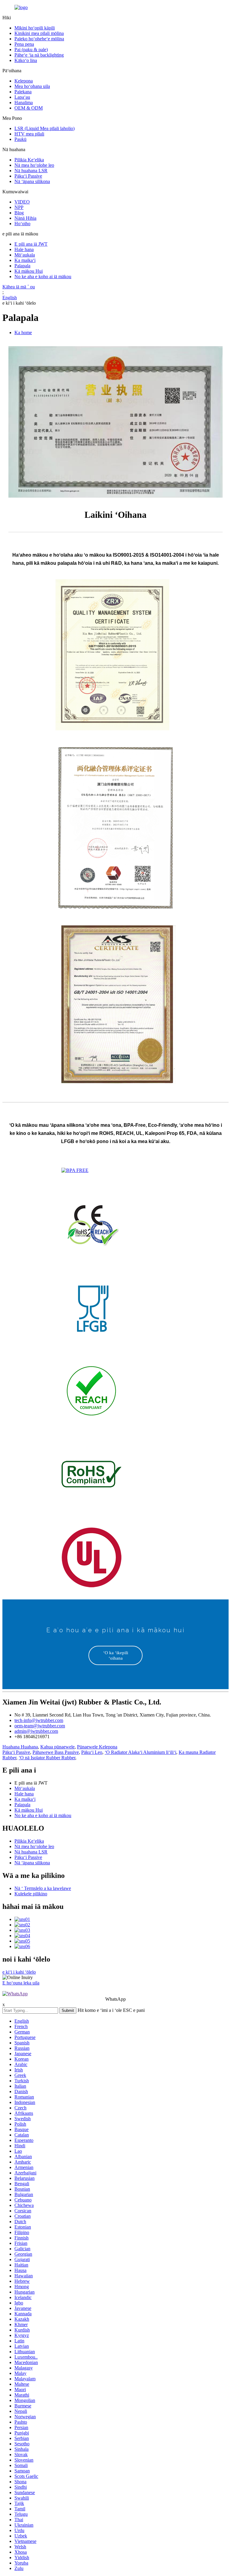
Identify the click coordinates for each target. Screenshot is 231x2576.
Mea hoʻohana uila (32, 86)
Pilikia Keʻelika (29, 160)
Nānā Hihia (25, 218)
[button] (115, 1655)
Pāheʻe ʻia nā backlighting (39, 55)
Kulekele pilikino (31, 1894)
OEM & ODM (29, 108)
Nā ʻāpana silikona (32, 181)
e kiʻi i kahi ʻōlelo (19, 303)
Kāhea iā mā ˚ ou (19, 287)
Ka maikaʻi (25, 260)
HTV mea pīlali (29, 134)
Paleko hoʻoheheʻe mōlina (39, 39)
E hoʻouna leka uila (21, 1983)
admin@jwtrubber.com (36, 1731)
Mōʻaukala (25, 255)
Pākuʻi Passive (28, 176)
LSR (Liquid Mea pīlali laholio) (45, 128)
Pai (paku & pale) (31, 50)
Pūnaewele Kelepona (97, 1747)
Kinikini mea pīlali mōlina (39, 33)
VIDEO (22, 202)
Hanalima (24, 103)
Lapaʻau (22, 97)
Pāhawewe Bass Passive (56, 1752)
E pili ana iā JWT (31, 244)
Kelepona (24, 81)
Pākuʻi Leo (92, 1752)
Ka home (23, 332)
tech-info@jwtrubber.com (39, 1720)
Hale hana (24, 249)
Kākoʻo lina (26, 60)
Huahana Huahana (20, 1747)
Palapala (22, 266)
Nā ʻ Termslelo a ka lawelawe (43, 1888)
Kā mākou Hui (29, 271)
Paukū (20, 139)
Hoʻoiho (22, 224)
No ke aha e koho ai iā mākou (43, 277)
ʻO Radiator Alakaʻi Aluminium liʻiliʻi (140, 1752)
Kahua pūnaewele (57, 1747)
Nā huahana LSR (31, 171)
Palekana (23, 92)
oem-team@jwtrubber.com (40, 1726)
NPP (19, 207)
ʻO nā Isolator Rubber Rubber (47, 1758)
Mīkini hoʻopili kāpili (35, 28)
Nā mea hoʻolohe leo (34, 165)
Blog (19, 213)
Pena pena (24, 44)
